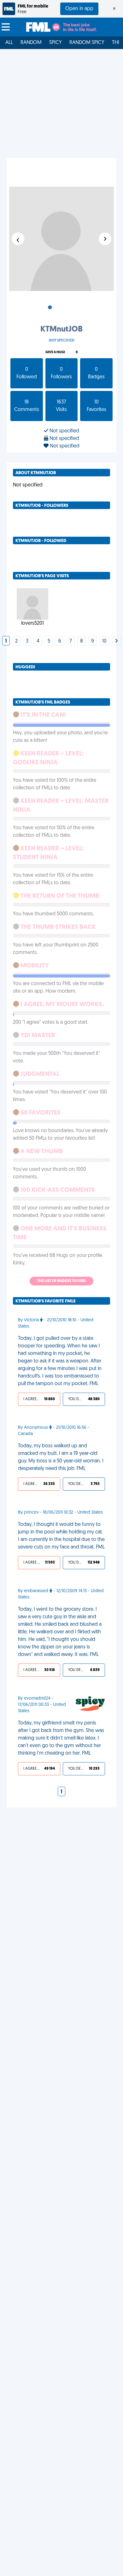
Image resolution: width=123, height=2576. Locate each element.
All (9, 43)
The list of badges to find (61, 1281)
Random (31, 43)
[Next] (116, 641)
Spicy (56, 43)
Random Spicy (87, 43)
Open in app (79, 9)
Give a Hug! (55, 352)
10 (104, 641)
